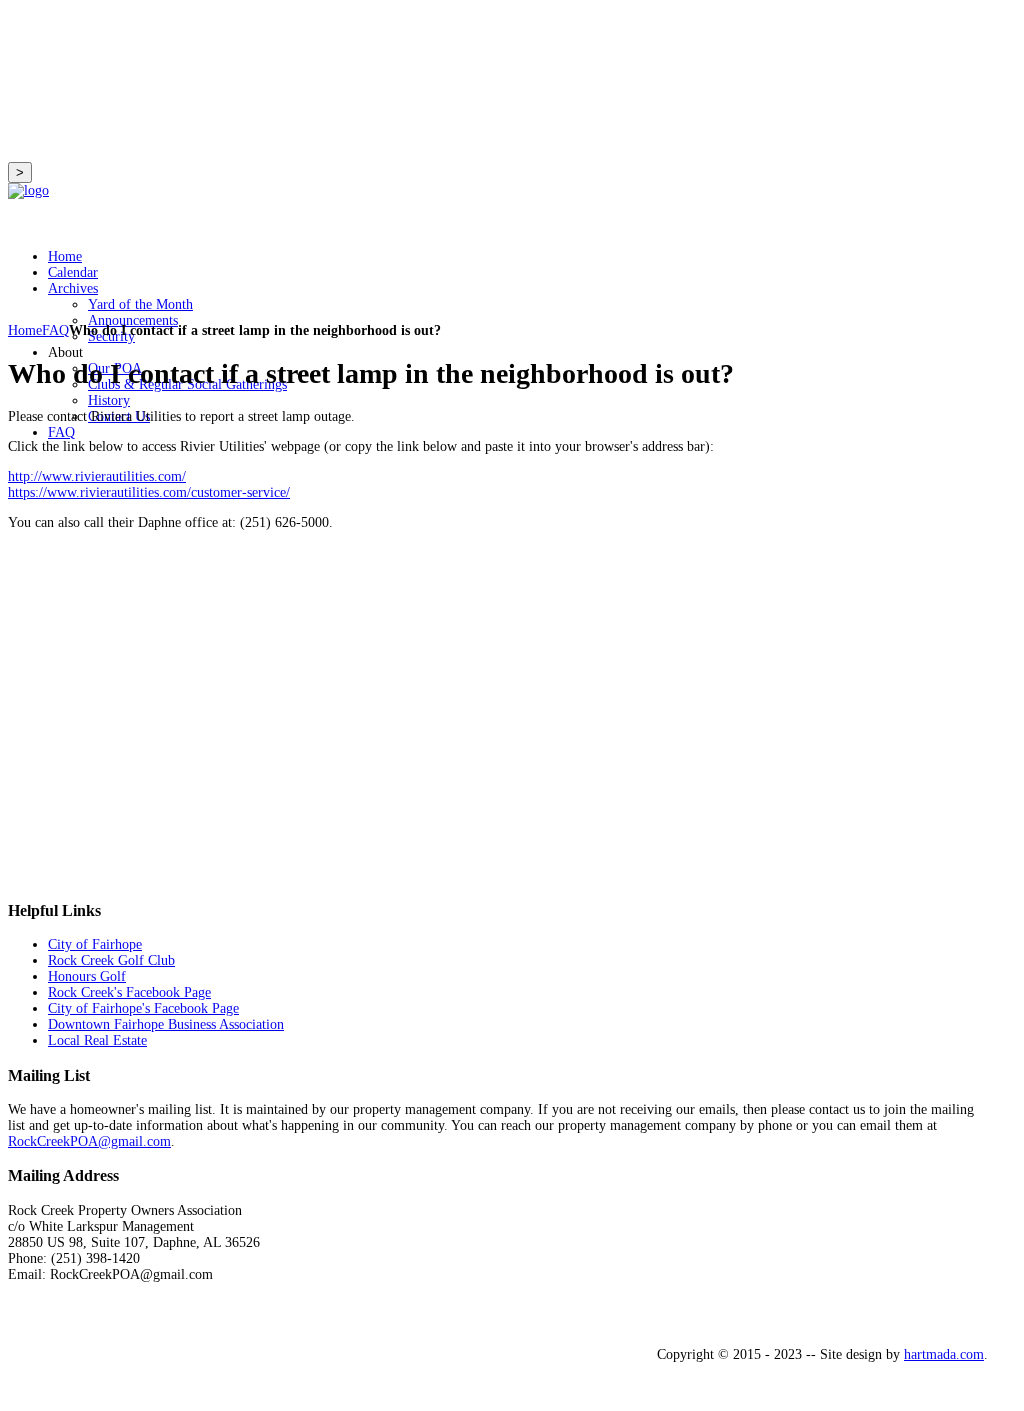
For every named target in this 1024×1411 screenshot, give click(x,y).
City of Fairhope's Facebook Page (143, 1008)
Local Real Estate (97, 1040)
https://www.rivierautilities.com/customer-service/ (149, 492)
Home (25, 330)
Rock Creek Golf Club (111, 960)
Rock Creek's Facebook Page (129, 992)
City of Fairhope (95, 944)
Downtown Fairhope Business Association (166, 1024)
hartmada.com (944, 1354)
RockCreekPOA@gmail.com (89, 1141)
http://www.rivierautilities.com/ (97, 476)
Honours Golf (87, 976)
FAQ (55, 330)
